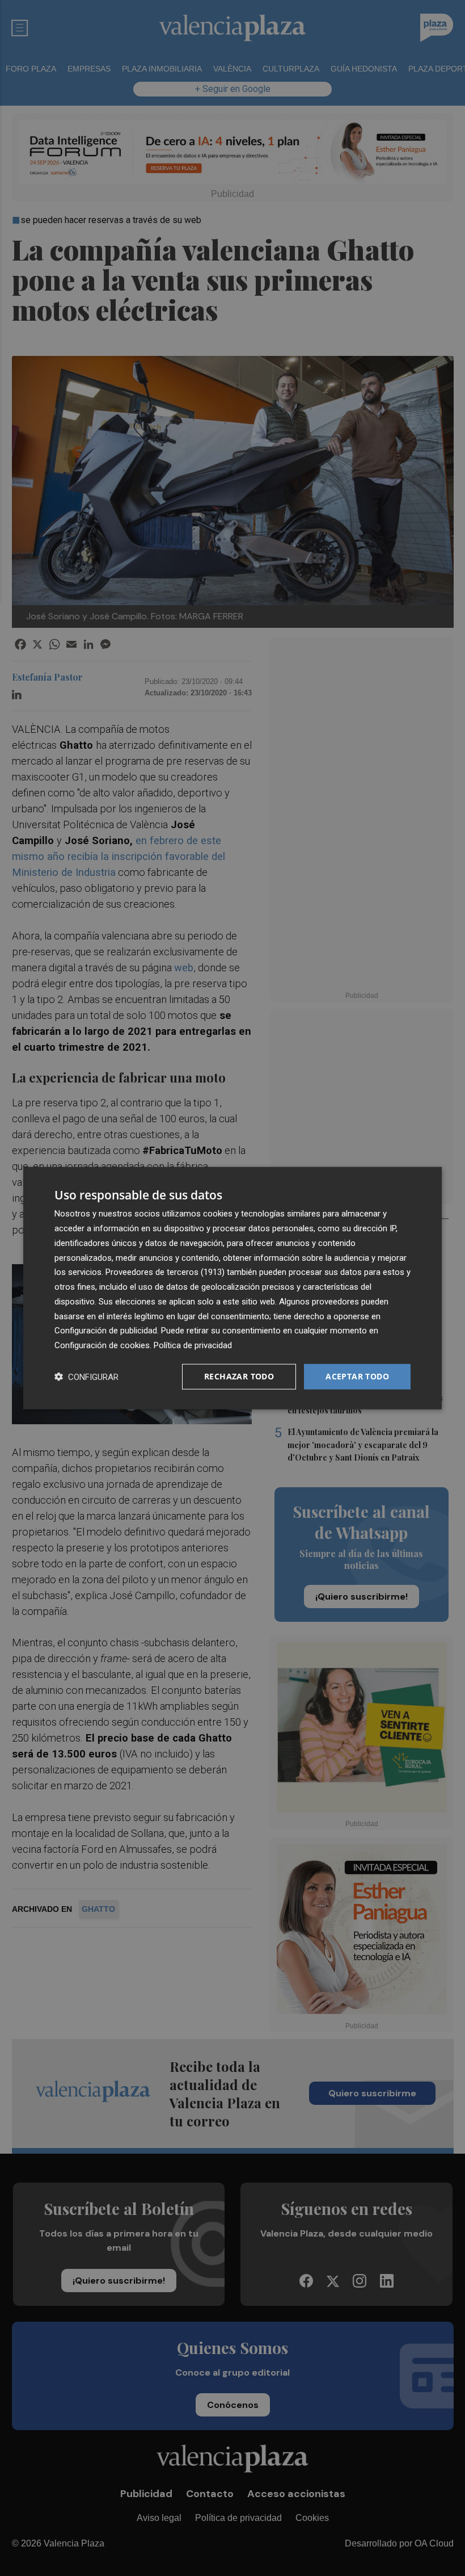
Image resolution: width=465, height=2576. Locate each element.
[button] (86, 1376)
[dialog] (232, 1288)
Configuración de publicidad (106, 1331)
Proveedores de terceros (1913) (165, 1272)
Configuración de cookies (102, 1345)
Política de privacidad (193, 1345)
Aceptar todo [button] (357, 1376)
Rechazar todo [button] (239, 1376)
